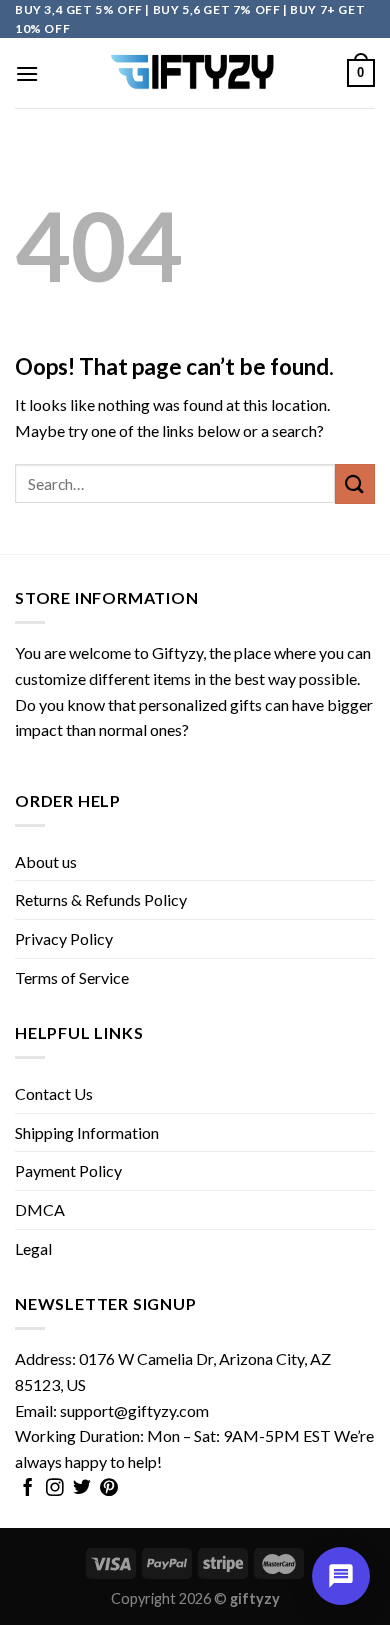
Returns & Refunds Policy (101, 899)
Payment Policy (68, 1170)
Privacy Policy (64, 938)
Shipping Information (87, 1132)
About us (46, 861)
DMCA (40, 1209)
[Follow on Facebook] (28, 1489)
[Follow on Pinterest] (109, 1489)
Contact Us (54, 1093)
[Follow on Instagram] (55, 1489)
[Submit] (355, 483)
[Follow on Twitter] (82, 1489)
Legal (33, 1248)
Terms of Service (72, 977)
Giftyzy (177, 652)
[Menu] (27, 73)
